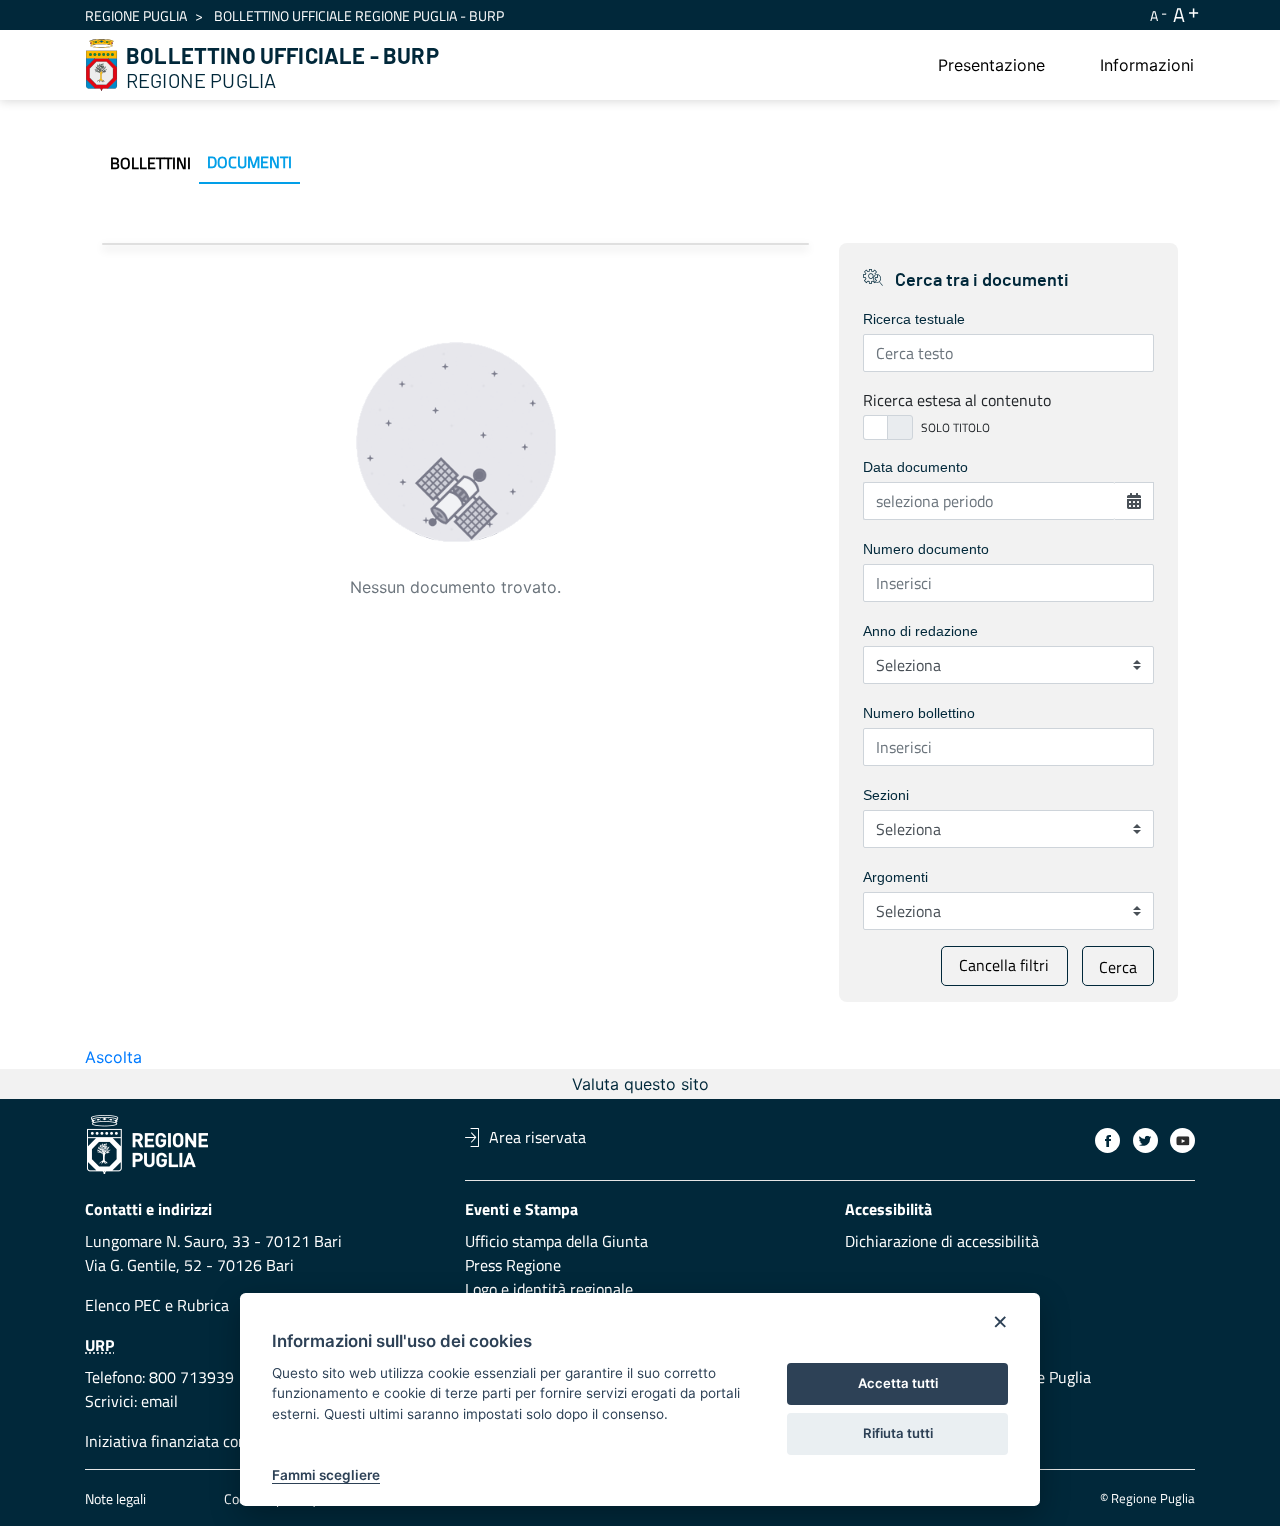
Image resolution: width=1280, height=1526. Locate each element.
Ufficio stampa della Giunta (556, 1241)
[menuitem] (991, 65)
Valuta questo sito (640, 1084)
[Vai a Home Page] (102, 65)
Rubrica (203, 1305)
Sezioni (886, 795)
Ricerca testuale (914, 319)
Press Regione (513, 1265)
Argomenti (895, 877)
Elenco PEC (123, 1305)
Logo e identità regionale (549, 1289)
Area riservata (537, 1137)
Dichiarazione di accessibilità (942, 1241)
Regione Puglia (136, 15)
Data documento (915, 467)
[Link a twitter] (1145, 1140)
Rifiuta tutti (898, 1433)
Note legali (115, 1498)
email (159, 1401)
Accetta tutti (898, 1383)
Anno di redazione (920, 631)
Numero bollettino (919, 713)
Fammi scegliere (326, 1475)
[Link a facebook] (1107, 1140)
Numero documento (926, 549)
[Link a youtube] (1182, 1140)
